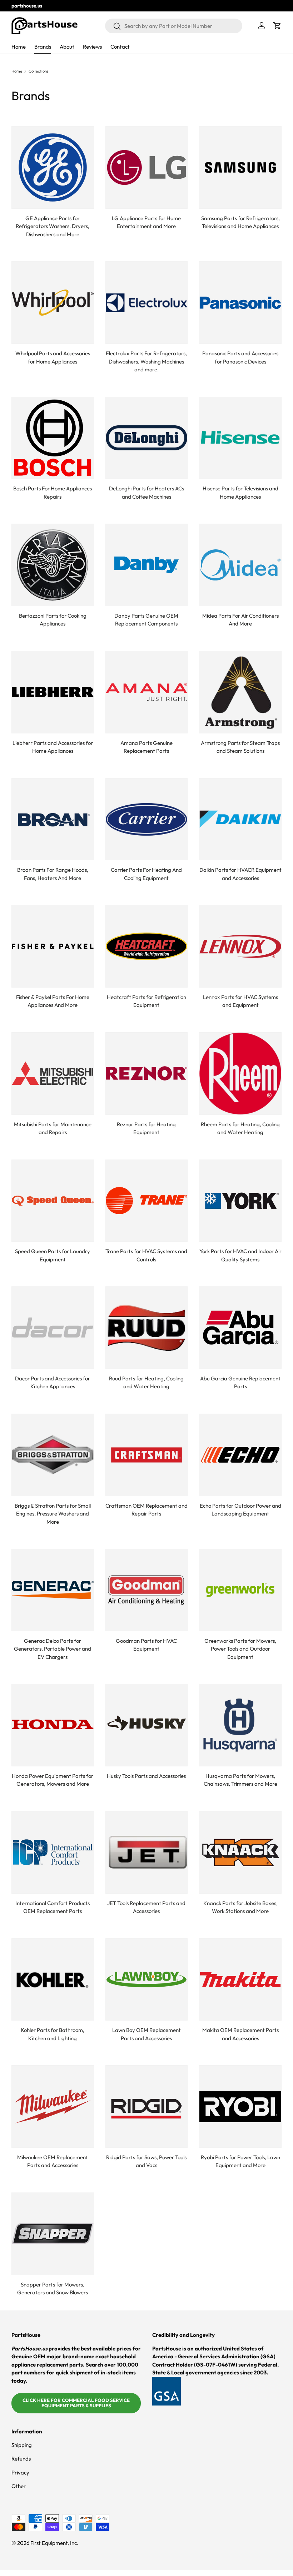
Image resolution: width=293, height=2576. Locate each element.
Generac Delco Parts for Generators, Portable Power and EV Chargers (53, 1649)
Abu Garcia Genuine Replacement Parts (240, 1383)
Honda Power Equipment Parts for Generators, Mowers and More (53, 1780)
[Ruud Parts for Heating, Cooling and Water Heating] (147, 1328)
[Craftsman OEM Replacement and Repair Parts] (147, 1455)
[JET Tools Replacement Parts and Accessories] (147, 1852)
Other (19, 2486)
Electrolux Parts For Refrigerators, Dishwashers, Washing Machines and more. (146, 361)
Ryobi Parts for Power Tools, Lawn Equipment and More (240, 2161)
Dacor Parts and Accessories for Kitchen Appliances (53, 1383)
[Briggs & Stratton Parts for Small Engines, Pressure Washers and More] (53, 1455)
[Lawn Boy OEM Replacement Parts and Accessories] (147, 1980)
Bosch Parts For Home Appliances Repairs (53, 493)
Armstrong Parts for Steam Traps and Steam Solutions (240, 747)
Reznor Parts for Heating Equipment (146, 1128)
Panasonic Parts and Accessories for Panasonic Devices (240, 357)
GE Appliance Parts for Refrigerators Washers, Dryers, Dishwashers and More (53, 226)
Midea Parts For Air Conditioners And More (240, 620)
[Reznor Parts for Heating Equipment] (147, 1074)
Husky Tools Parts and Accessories (146, 1776)
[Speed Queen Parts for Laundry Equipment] (53, 1201)
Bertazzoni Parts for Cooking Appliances (53, 620)
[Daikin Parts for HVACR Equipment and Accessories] (240, 819)
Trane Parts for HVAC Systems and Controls (146, 1255)
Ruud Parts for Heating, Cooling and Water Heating (146, 1383)
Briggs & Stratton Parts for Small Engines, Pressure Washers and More (53, 1514)
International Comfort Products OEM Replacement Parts (53, 1907)
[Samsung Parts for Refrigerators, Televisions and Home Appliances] (240, 167)
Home (19, 47)
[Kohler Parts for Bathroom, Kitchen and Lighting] (53, 1980)
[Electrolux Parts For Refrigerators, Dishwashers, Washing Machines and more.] (147, 303)
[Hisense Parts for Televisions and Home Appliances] (240, 438)
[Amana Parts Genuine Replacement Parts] (147, 692)
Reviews (92, 47)
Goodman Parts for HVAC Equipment (146, 1645)
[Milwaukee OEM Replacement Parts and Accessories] (53, 2107)
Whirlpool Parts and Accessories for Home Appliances (53, 357)
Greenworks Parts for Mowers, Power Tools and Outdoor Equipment (240, 1649)
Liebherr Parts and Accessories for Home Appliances (53, 747)
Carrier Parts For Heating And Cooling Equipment (146, 874)
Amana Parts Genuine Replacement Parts (146, 747)
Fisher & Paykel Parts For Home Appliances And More (53, 1001)
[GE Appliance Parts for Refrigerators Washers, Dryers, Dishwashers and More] (53, 167)
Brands (43, 47)
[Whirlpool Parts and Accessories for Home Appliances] (53, 303)
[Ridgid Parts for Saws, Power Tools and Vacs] (147, 2107)
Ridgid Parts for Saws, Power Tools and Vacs (146, 2161)
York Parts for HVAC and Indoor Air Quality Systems (240, 1255)
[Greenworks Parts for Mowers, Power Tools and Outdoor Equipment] (240, 1590)
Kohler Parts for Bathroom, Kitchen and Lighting (53, 2034)
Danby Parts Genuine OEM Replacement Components (146, 620)
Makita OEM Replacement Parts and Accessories (240, 2034)
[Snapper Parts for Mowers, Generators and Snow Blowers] (53, 2234)
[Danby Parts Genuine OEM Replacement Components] (147, 565)
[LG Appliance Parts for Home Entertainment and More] (147, 167)
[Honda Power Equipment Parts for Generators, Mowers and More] (53, 1725)
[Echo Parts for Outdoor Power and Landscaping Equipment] (240, 1455)
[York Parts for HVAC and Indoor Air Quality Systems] (240, 1201)
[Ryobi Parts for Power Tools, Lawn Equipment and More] (240, 2107)
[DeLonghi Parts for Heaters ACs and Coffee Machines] (147, 438)
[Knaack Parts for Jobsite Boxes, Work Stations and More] (240, 1852)
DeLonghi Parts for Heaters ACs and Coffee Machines (146, 493)
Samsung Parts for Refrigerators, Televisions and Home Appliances (240, 222)
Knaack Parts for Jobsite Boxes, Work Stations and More (240, 1907)
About (67, 47)
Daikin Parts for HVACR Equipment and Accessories (240, 874)
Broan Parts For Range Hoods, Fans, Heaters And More (53, 874)
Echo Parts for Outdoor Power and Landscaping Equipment (240, 1510)
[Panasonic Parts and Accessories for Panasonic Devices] (240, 303)
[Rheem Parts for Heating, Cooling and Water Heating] (240, 1074)
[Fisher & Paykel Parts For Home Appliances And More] (53, 946)
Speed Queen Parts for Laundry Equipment (53, 1255)
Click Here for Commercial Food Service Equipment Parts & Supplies (76, 2403)
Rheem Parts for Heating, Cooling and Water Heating (240, 1128)
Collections (39, 71)
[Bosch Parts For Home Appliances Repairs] (53, 438)
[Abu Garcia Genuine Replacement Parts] (240, 1328)
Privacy (20, 2473)
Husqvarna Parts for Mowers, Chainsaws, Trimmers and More (240, 1780)
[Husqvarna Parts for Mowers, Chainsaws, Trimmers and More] (240, 1725)
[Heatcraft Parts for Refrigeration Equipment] (147, 946)
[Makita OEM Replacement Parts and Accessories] (240, 1980)
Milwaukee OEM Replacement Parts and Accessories (53, 2161)
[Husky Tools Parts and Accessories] (147, 1725)
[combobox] (174, 26)
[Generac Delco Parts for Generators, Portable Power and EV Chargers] (53, 1590)
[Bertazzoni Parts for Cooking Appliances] (53, 565)
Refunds (21, 2459)
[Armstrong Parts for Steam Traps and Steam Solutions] (240, 692)
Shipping (22, 2445)
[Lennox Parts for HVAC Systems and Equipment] (240, 946)
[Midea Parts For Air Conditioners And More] (240, 565)
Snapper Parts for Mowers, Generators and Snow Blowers (53, 2289)
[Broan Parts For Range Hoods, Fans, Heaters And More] (53, 819)
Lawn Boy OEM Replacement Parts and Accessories (146, 2034)
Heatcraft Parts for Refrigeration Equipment (146, 1001)
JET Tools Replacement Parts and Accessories (146, 1907)
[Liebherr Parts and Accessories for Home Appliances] (53, 692)
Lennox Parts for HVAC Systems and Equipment (240, 1001)
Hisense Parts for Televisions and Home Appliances (240, 493)
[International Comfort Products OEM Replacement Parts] (53, 1852)
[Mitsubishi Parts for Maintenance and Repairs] (53, 1074)
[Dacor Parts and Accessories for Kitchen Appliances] (53, 1328)
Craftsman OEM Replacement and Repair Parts (146, 1510)
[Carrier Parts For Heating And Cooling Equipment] (147, 819)
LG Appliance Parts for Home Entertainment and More (146, 222)
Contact (120, 47)
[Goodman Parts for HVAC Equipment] (147, 1590)
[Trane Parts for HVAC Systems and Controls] (147, 1201)
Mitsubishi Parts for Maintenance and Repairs (53, 1128)
